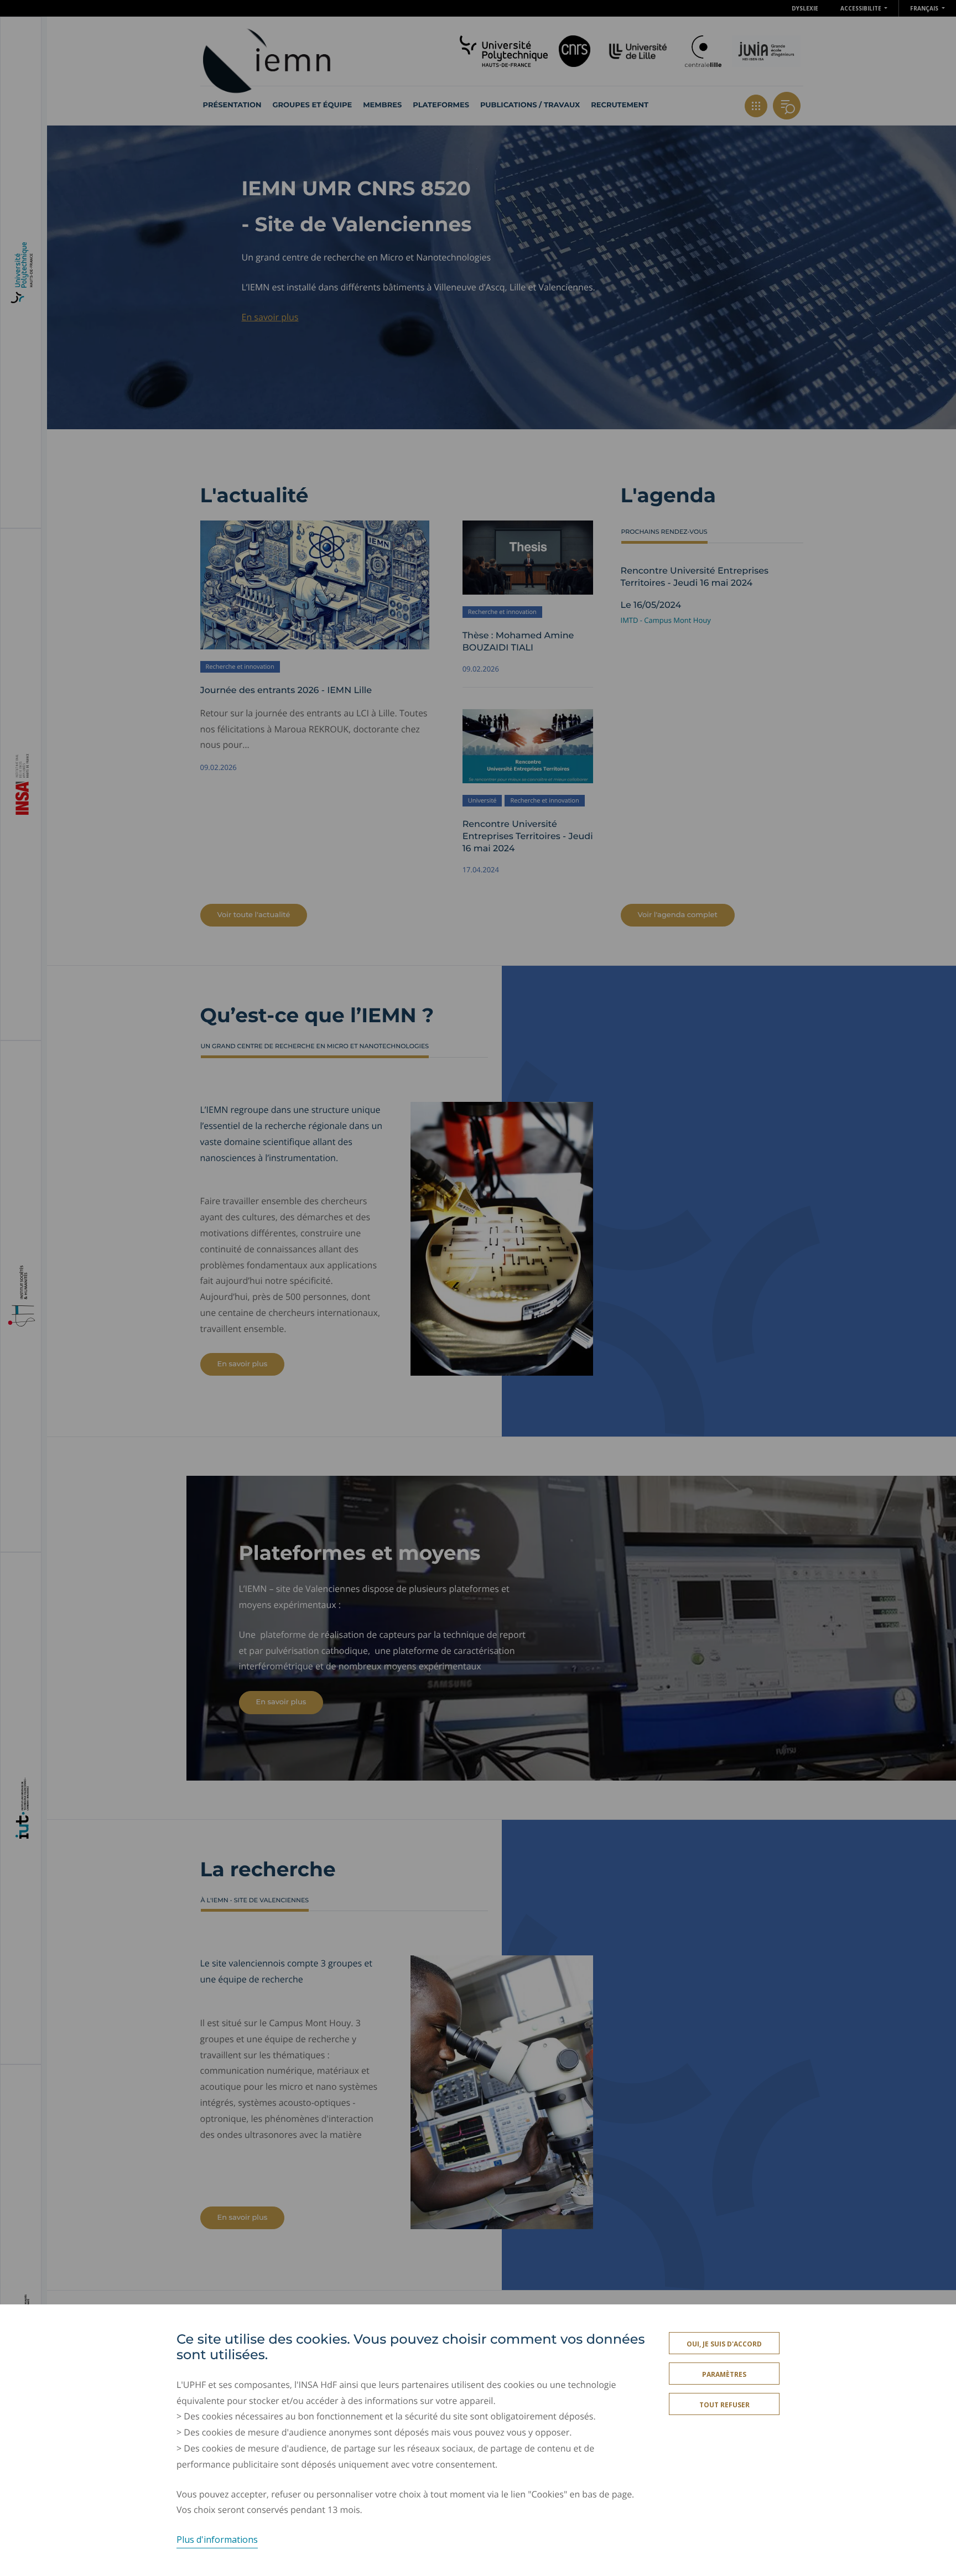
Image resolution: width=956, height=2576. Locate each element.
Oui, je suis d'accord (724, 2344)
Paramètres (724, 2374)
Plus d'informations (217, 2539)
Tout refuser (724, 2405)
